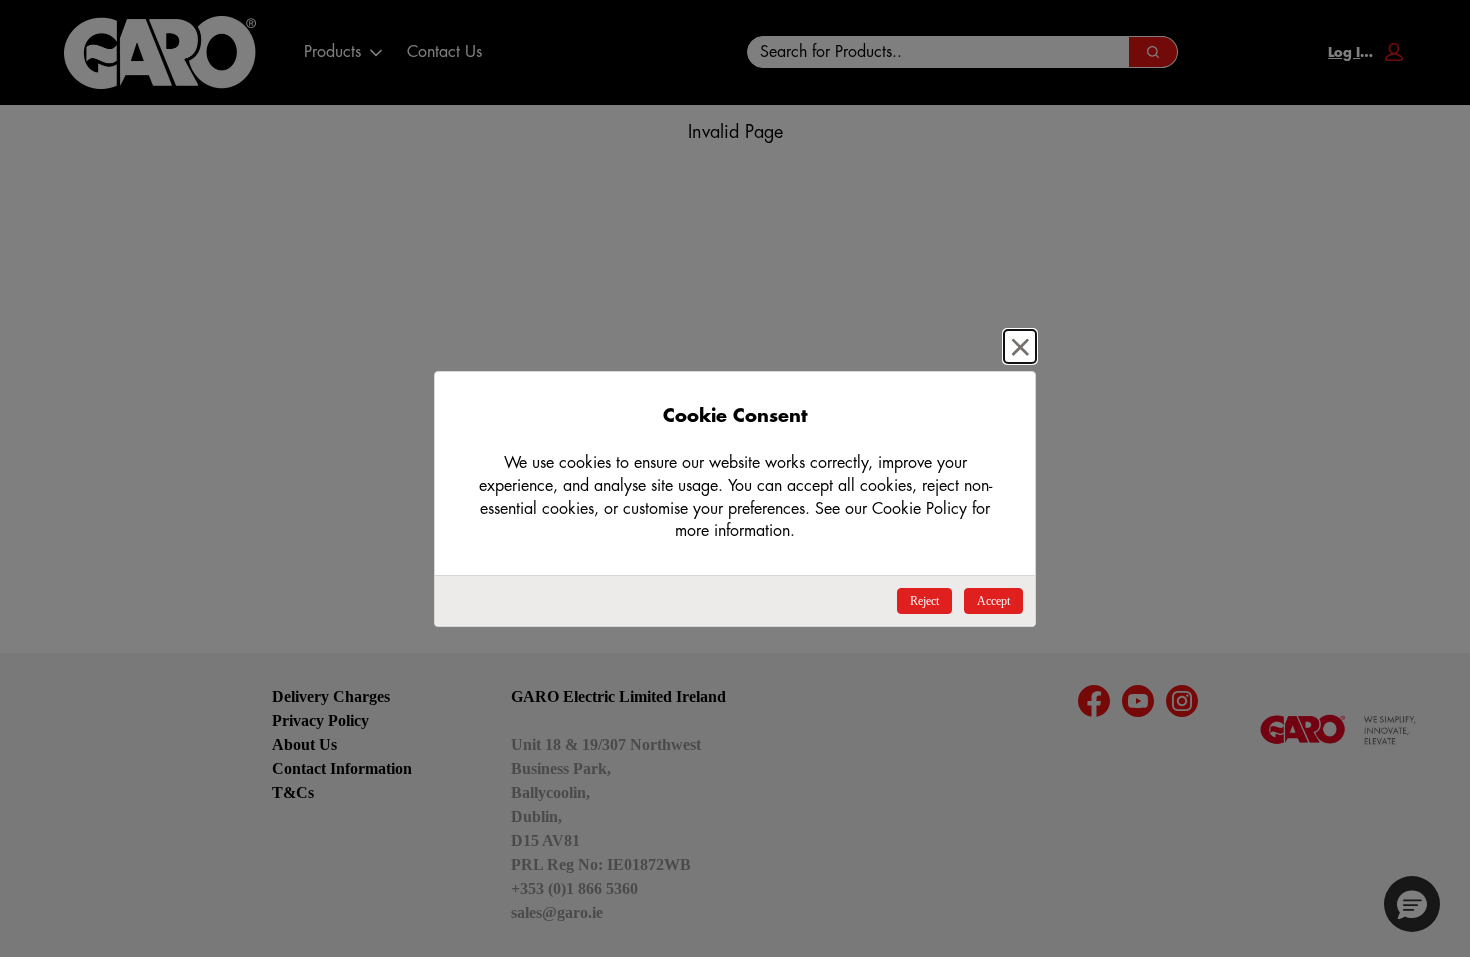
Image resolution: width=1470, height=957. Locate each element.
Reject (924, 601)
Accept (993, 601)
